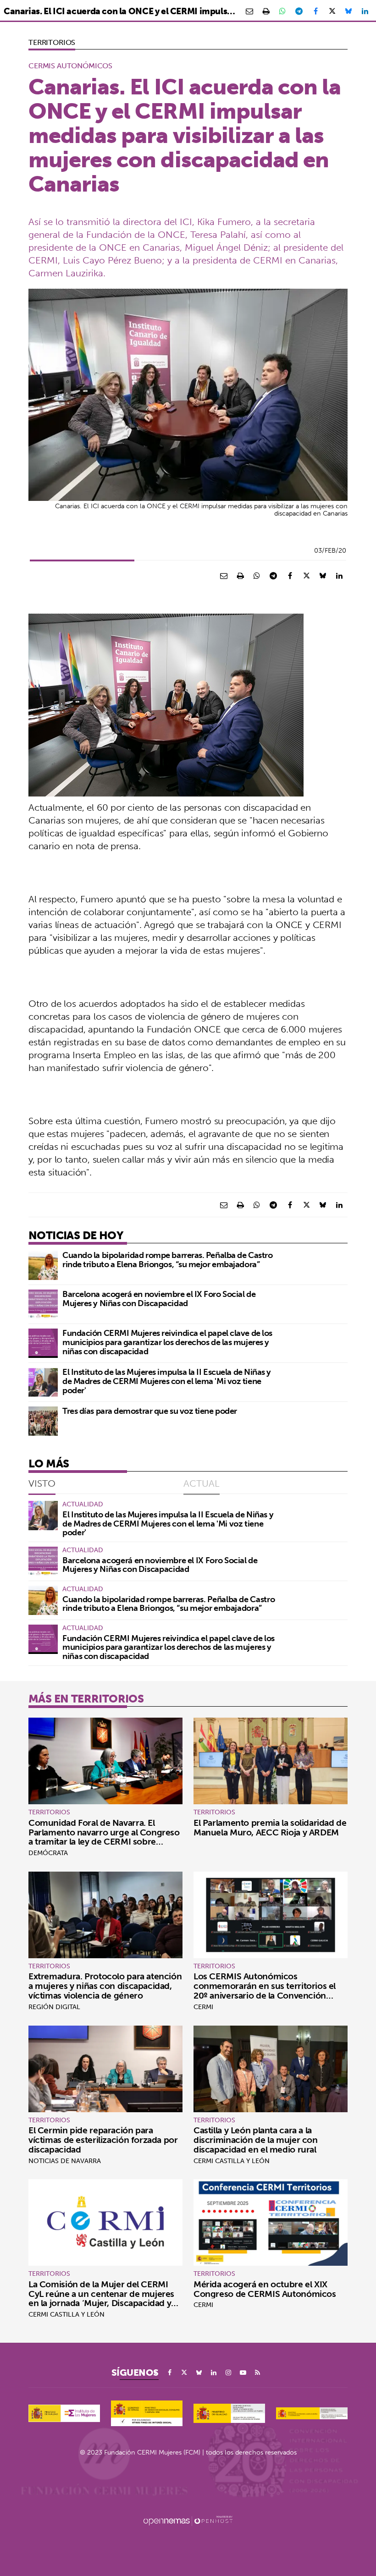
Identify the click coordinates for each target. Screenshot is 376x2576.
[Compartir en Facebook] (315, 11)
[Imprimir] (266, 11)
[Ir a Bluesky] (199, 2373)
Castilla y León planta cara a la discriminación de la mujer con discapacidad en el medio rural (256, 2140)
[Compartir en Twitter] (332, 11)
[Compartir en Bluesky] (348, 11)
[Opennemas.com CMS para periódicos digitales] (188, 2520)
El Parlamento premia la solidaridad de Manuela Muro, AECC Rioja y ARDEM (270, 1827)
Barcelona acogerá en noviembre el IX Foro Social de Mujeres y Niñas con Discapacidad (159, 1299)
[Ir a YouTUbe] (243, 2373)
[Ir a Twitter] (184, 2373)
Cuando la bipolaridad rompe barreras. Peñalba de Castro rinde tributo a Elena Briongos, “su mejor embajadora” (167, 1260)
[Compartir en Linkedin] (365, 11)
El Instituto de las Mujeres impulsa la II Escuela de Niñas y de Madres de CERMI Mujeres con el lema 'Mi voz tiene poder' (167, 1381)
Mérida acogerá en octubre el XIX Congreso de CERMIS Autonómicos (265, 2289)
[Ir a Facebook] (170, 2373)
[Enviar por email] (249, 11)
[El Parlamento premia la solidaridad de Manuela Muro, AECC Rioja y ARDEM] (271, 1761)
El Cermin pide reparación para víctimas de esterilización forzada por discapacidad (103, 2140)
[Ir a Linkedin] (214, 2373)
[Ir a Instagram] (228, 2373)
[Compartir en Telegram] (299, 11)
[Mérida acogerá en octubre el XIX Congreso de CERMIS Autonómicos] (271, 2222)
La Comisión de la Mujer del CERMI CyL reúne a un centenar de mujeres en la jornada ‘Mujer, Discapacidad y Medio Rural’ (101, 2299)
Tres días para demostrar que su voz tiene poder (150, 1411)
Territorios (52, 42)
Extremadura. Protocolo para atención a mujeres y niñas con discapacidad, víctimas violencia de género (105, 1986)
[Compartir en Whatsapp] (282, 11)
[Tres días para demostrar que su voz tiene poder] (43, 1421)
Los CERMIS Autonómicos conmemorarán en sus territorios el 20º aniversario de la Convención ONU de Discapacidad (265, 1991)
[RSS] (258, 2373)
